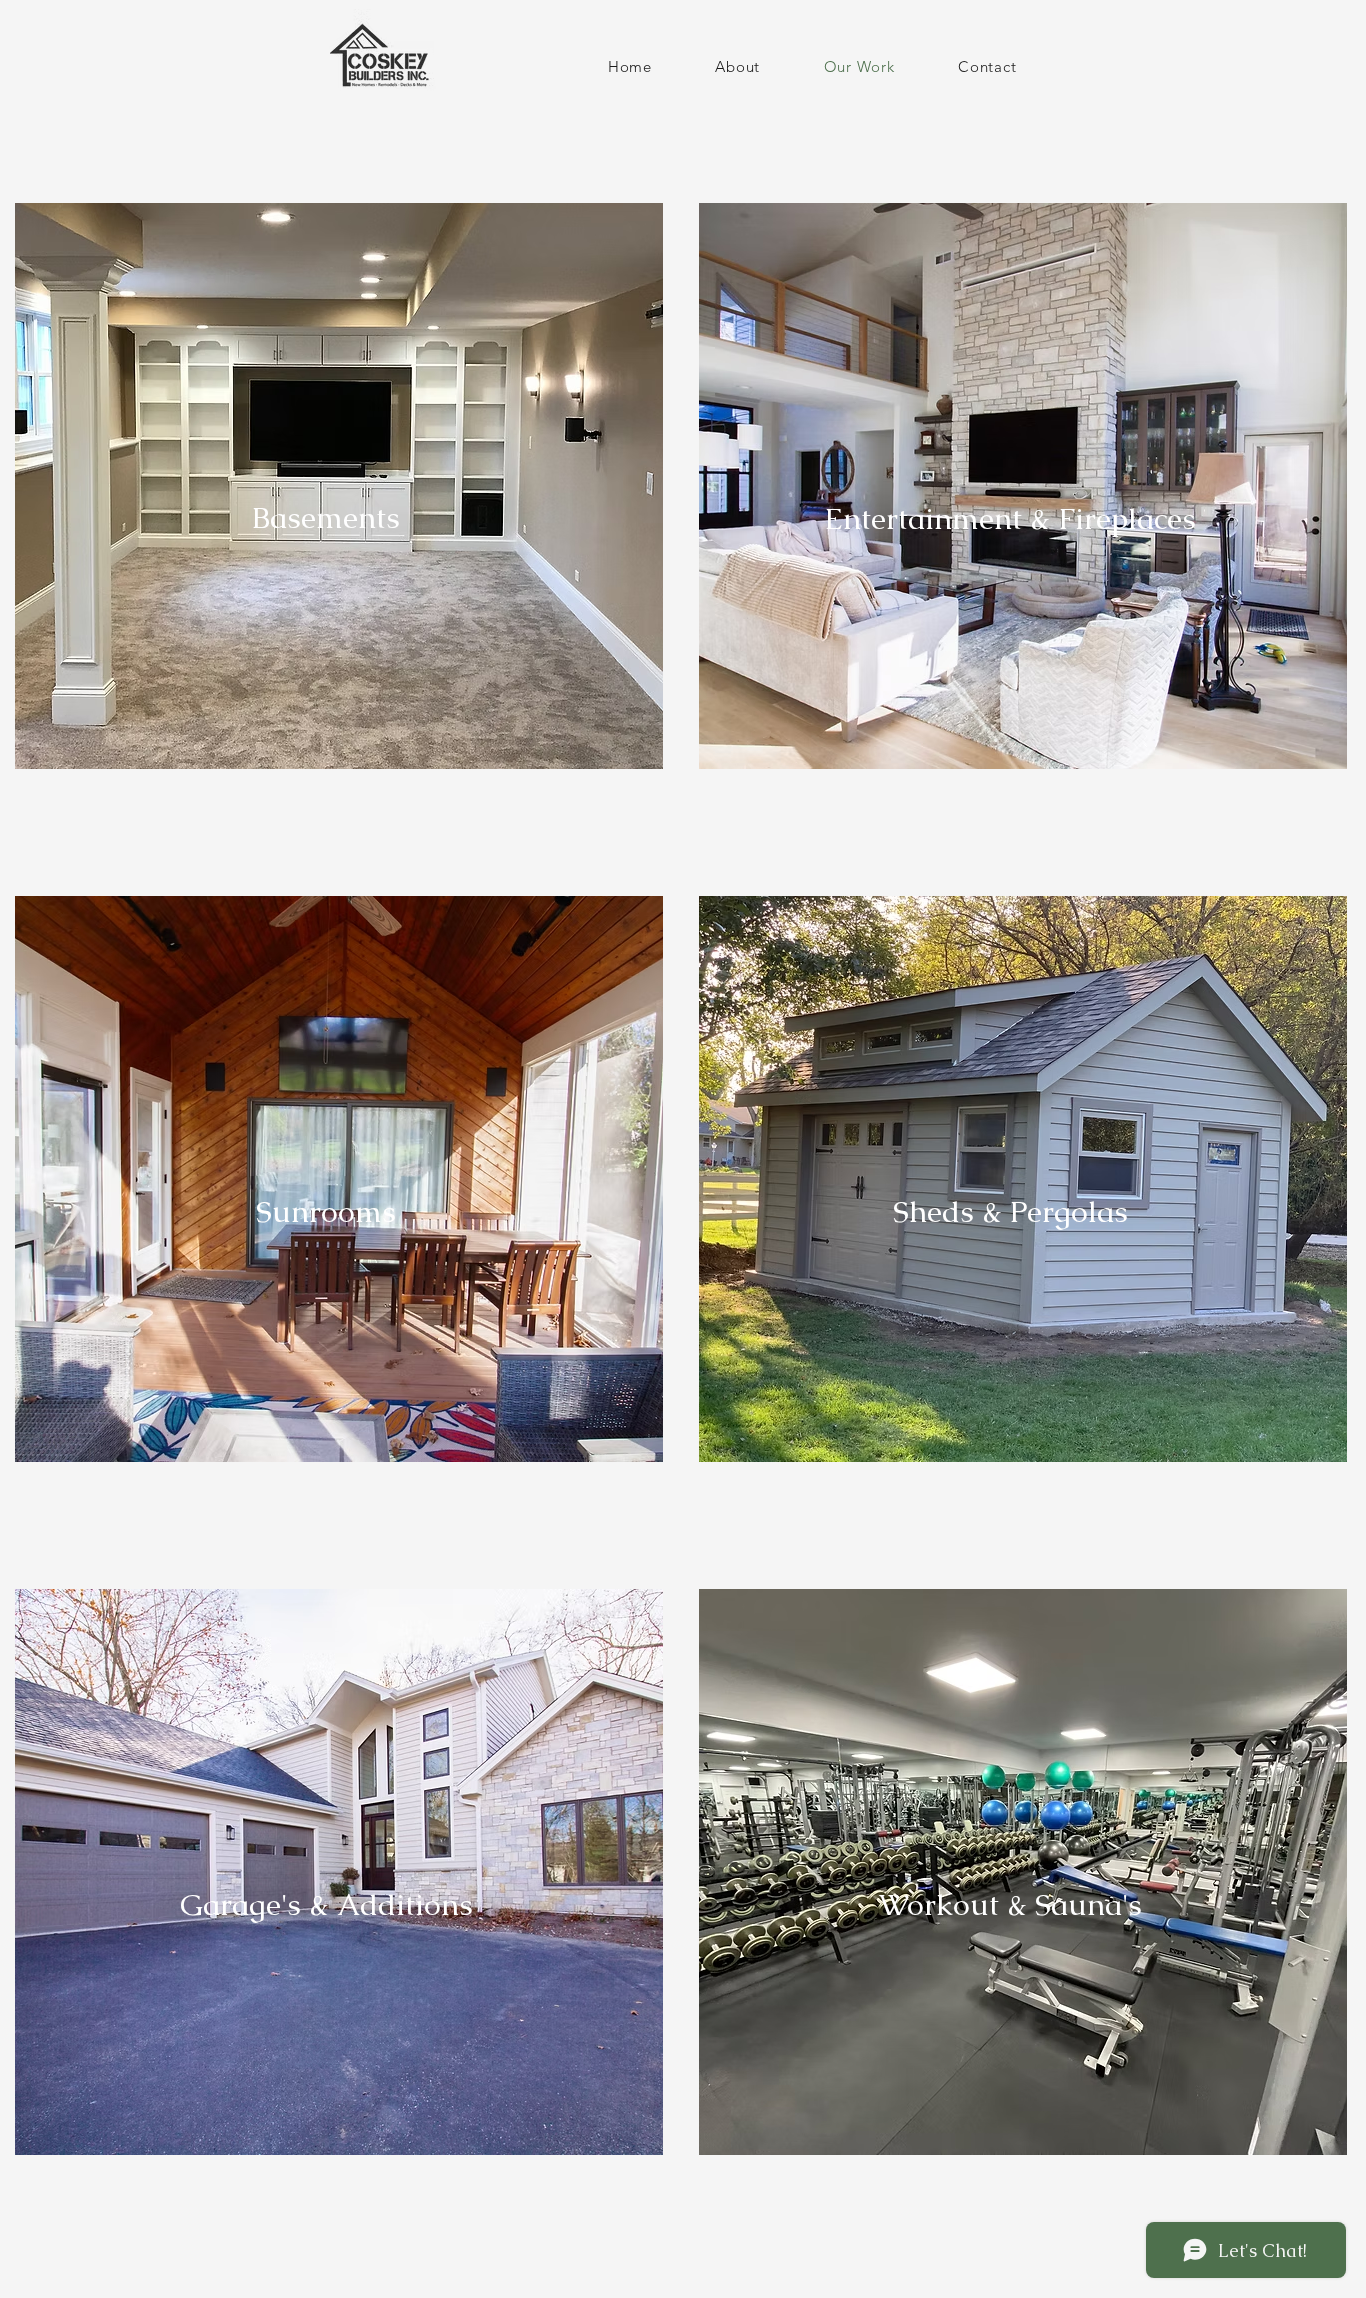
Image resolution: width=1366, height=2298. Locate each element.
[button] (339, 486)
